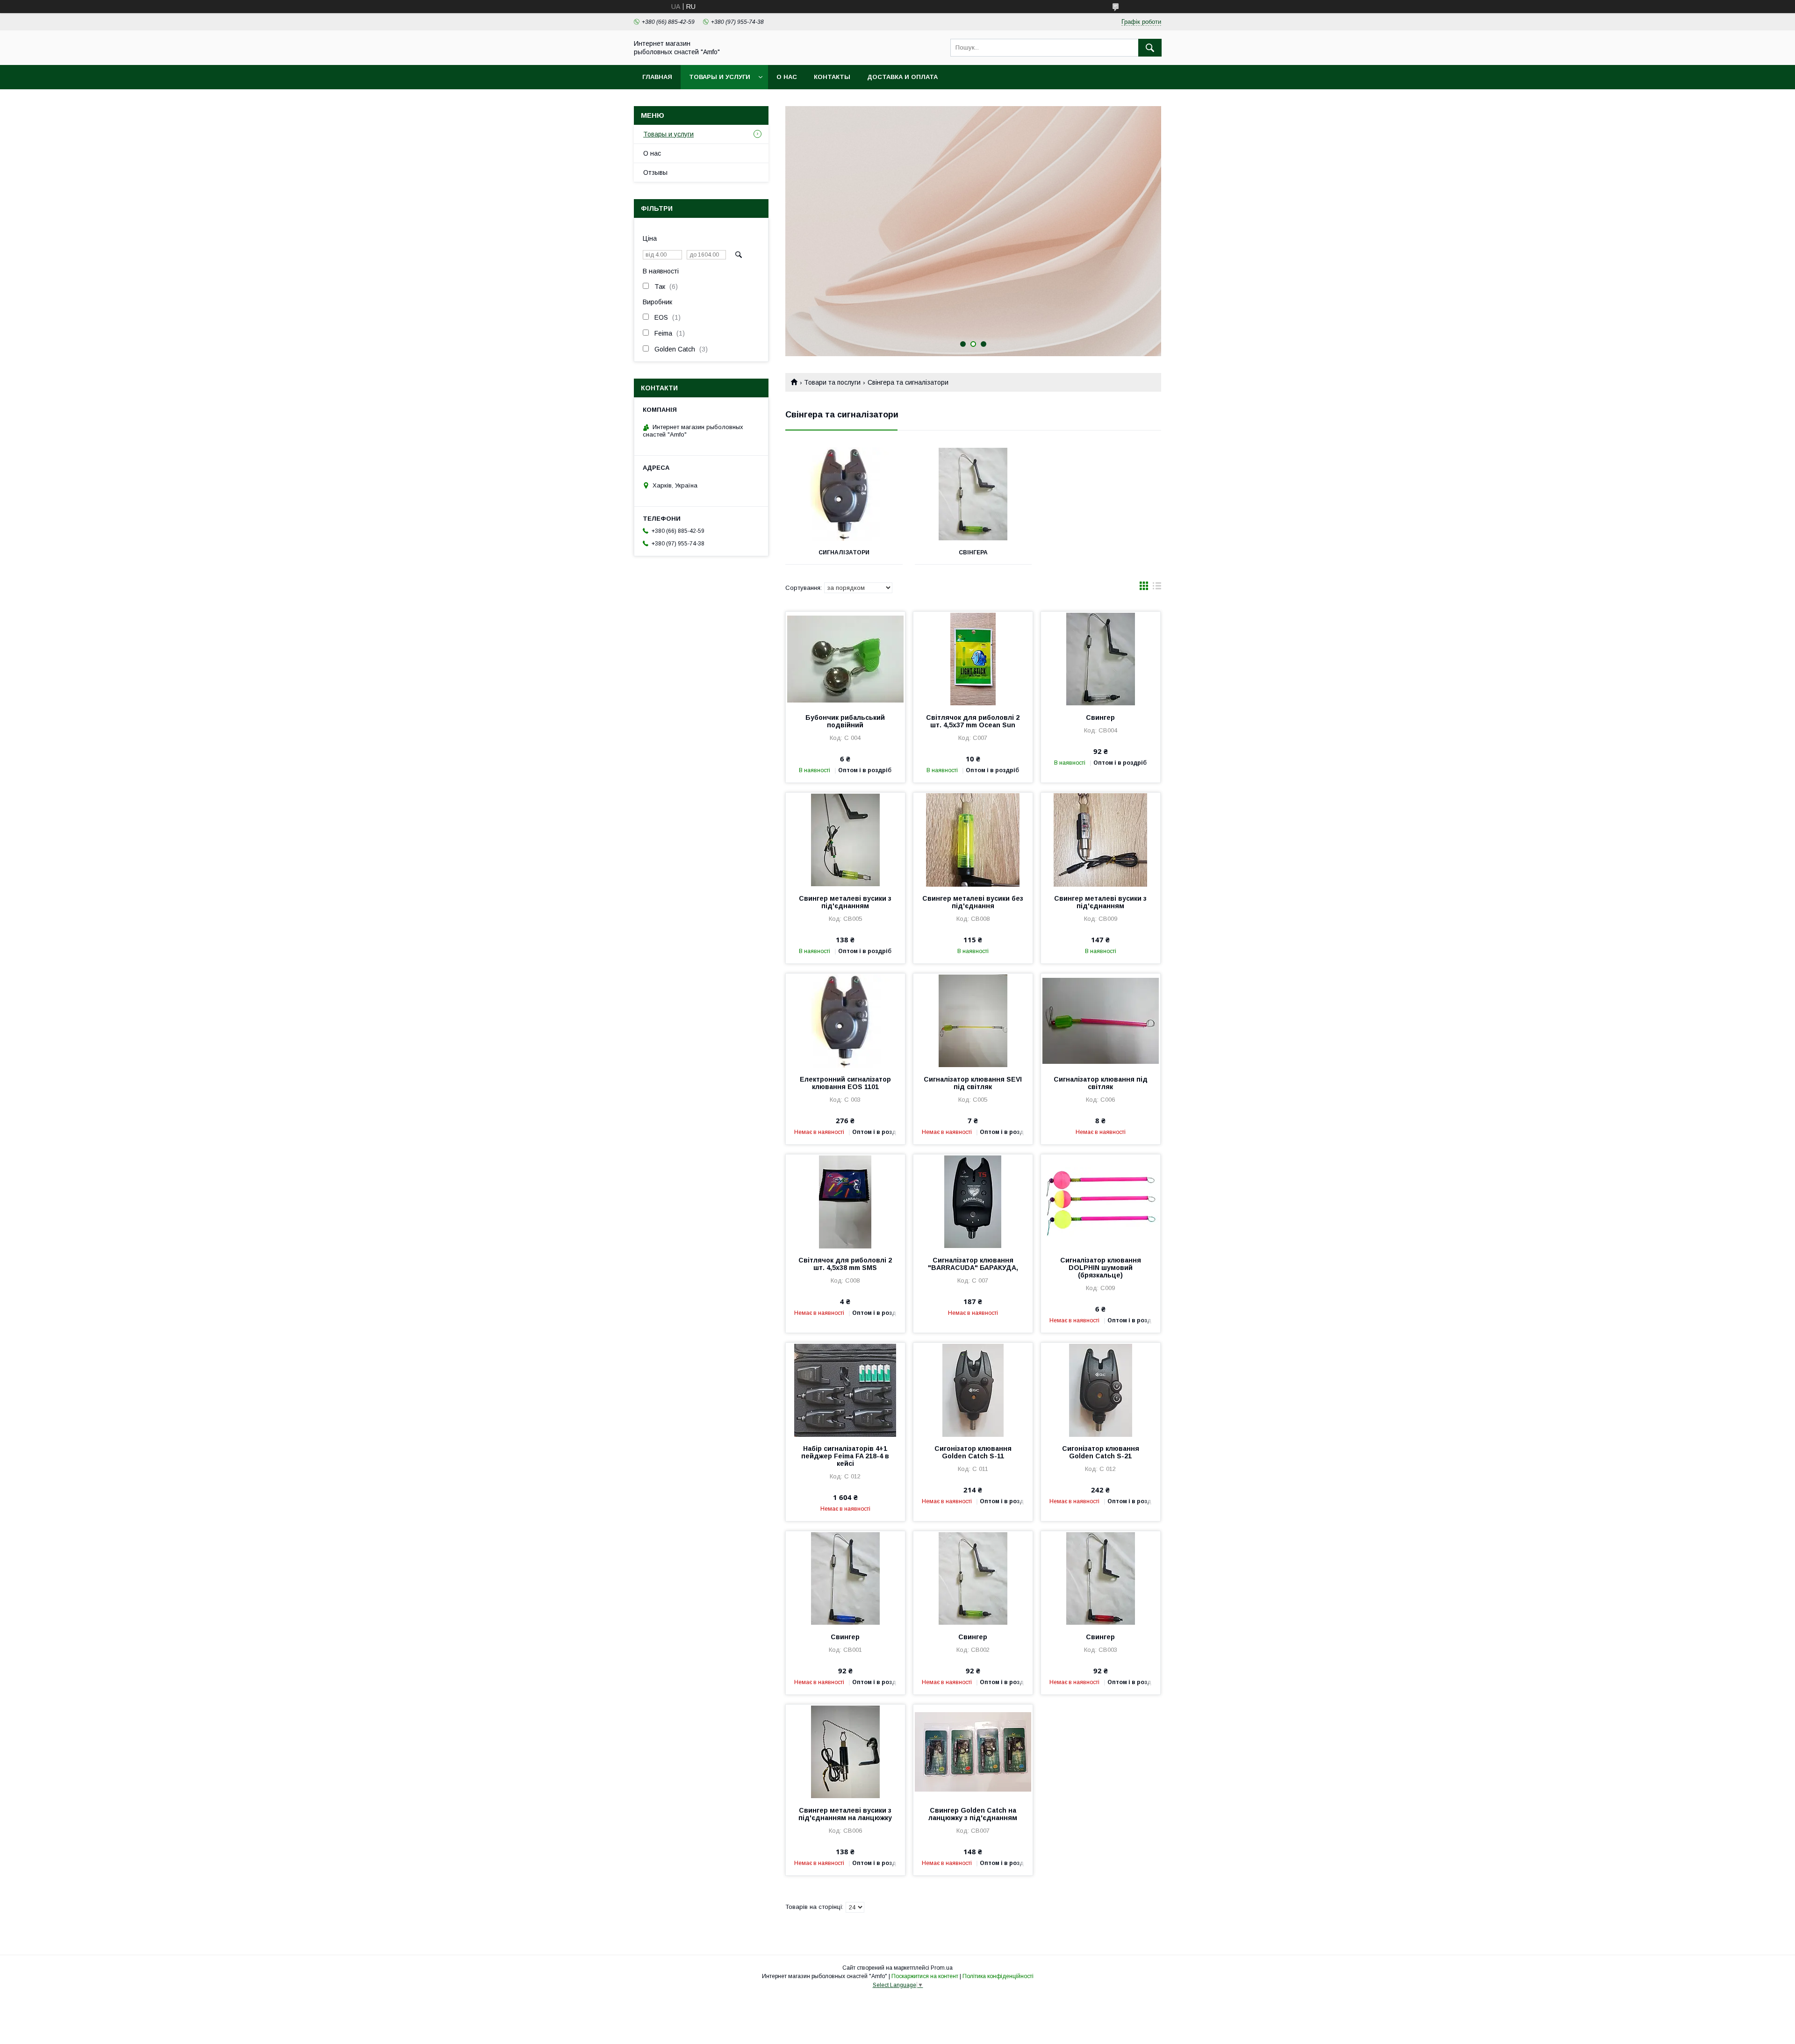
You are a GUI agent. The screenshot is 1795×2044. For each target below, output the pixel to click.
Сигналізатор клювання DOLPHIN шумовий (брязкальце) (1101, 1268)
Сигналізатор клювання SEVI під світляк (973, 1083)
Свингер (1100, 717)
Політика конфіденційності (998, 1976)
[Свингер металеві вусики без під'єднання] (973, 839)
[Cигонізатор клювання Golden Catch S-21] (1101, 1390)
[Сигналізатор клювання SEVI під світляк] (973, 1020)
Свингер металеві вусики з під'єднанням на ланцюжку (845, 1814)
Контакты (832, 77)
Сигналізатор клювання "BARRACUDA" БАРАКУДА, (973, 1264)
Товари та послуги (832, 382)
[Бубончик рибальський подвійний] (845, 659)
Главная (657, 77)
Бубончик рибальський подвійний (845, 721)
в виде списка (1157, 588)
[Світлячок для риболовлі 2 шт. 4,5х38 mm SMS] (845, 1201)
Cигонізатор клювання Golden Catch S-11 (973, 1452)
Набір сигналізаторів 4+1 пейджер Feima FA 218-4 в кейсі (845, 1456)
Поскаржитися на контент (925, 1976)
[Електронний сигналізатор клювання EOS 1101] (845, 1020)
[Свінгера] (973, 494)
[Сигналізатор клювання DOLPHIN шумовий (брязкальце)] (1101, 1201)
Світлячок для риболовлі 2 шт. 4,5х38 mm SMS (845, 1264)
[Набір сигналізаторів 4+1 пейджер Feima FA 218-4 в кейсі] (845, 1390)
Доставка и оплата (902, 77)
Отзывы (655, 172)
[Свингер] (1101, 659)
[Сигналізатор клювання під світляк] (1101, 1020)
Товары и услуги (720, 77)
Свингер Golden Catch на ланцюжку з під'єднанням (973, 1814)
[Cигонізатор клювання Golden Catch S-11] (973, 1390)
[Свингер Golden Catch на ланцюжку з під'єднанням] (973, 1751)
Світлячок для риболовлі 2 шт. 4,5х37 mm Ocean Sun (973, 721)
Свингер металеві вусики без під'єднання (973, 902)
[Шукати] (1150, 48)
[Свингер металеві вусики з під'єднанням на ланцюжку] (845, 1751)
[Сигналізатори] (844, 494)
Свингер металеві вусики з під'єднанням (845, 902)
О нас (787, 77)
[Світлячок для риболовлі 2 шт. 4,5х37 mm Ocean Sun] (973, 659)
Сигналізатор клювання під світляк (1101, 1083)
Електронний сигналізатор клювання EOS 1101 (845, 1083)
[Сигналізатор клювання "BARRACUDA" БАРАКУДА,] (973, 1201)
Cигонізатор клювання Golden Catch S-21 (1101, 1452)
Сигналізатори (844, 552)
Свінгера (973, 552)
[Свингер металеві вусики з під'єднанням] (845, 839)
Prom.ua (942, 1968)
